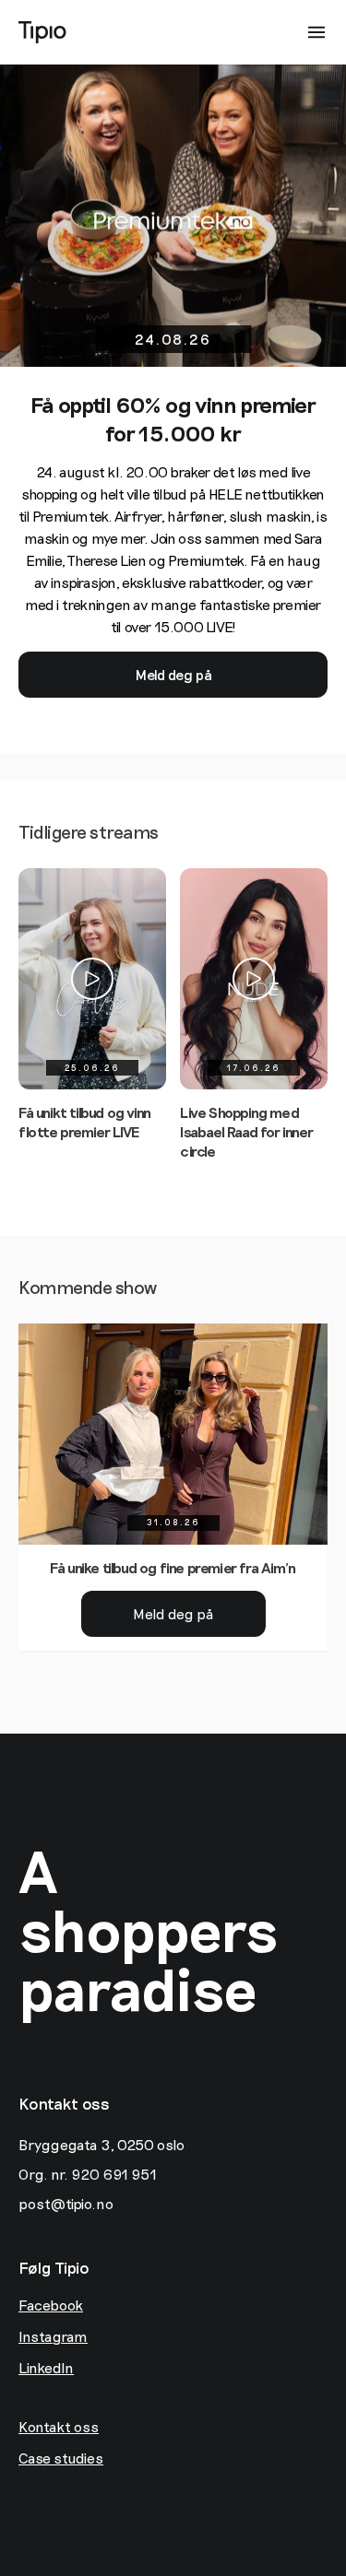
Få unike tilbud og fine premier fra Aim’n (173, 1567)
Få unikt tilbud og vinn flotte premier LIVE (85, 1122)
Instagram (53, 2336)
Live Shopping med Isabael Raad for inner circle (246, 1131)
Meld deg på (173, 674)
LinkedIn (46, 2367)
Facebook (51, 2305)
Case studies (61, 2458)
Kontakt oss (59, 2426)
